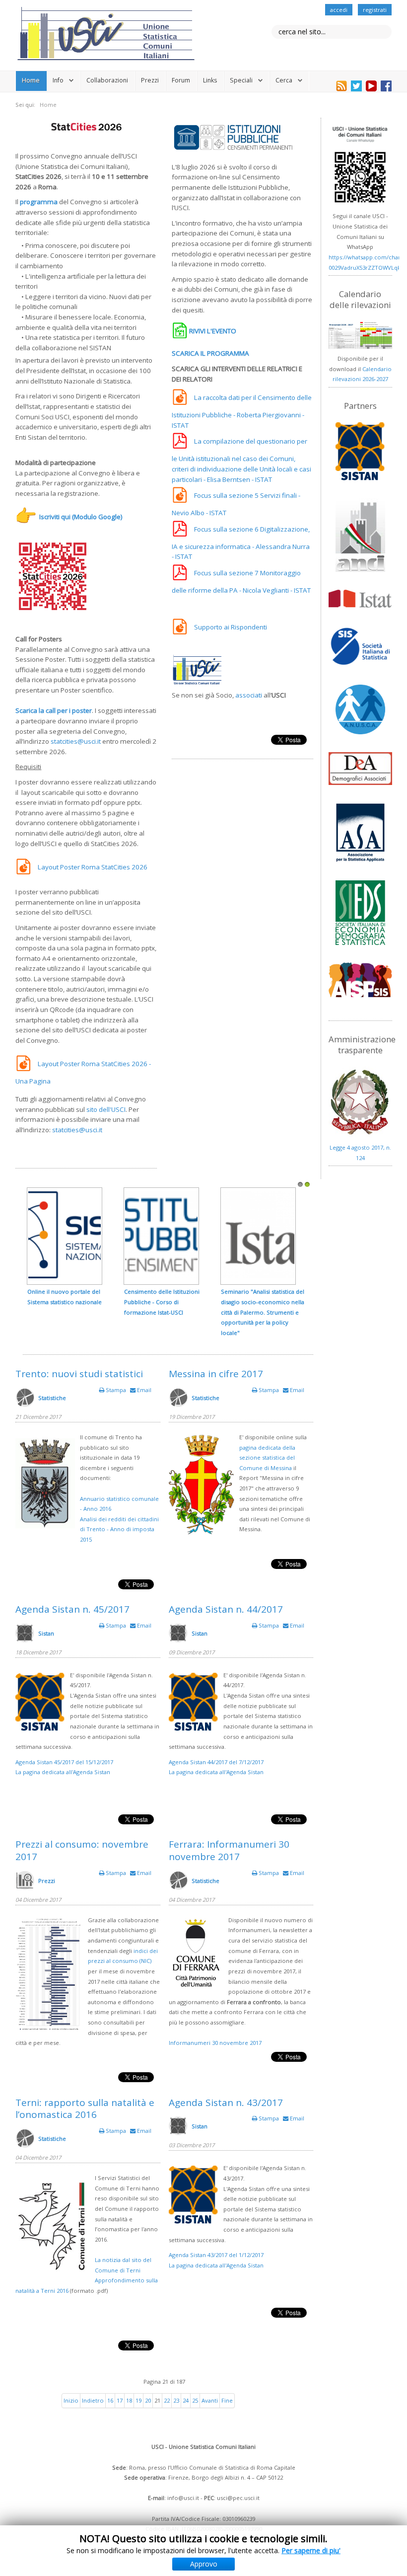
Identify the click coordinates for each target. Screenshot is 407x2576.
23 (176, 2400)
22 (167, 2400)
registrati (375, 10)
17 (120, 2400)
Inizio (71, 2400)
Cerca (284, 80)
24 (186, 2400)
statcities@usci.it (76, 741)
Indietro (93, 2400)
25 (195, 2400)
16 (110, 2400)
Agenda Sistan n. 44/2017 (226, 1609)
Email (143, 1390)
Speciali (241, 80)
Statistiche (52, 1398)
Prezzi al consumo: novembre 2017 (82, 1850)
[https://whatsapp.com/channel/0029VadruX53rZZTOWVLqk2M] (360, 165)
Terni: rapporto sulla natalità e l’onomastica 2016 (85, 2109)
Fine (227, 2400)
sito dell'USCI (106, 1109)
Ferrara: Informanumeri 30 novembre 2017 (229, 1850)
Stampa (116, 1390)
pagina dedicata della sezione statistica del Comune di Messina (267, 1458)
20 (148, 2400)
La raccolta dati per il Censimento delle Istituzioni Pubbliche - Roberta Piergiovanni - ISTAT (242, 411)
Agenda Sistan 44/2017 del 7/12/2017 (216, 1762)
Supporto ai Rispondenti (231, 627)
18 (129, 2400)
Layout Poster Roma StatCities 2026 (93, 867)
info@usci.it (183, 2498)
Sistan (46, 1633)
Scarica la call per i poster (54, 710)
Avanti (210, 2400)
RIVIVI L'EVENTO (213, 331)
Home (31, 80)
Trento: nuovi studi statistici (79, 1374)
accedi (339, 10)
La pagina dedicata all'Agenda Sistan (63, 1772)
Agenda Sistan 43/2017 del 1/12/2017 (216, 2255)
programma (39, 202)
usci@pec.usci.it (238, 2498)
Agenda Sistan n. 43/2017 (226, 2103)
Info (58, 80)
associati (249, 695)
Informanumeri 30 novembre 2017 (215, 2043)
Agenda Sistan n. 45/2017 (72, 1609)
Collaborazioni (107, 80)
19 (138, 2400)
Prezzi (150, 80)
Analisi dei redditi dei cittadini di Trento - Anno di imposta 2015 (119, 1529)
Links (210, 80)
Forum (181, 80)
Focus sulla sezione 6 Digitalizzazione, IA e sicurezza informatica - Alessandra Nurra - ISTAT (241, 543)
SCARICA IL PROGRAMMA (210, 353)
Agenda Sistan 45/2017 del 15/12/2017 (64, 1762)
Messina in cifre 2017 (216, 1374)
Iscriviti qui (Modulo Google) (81, 517)
